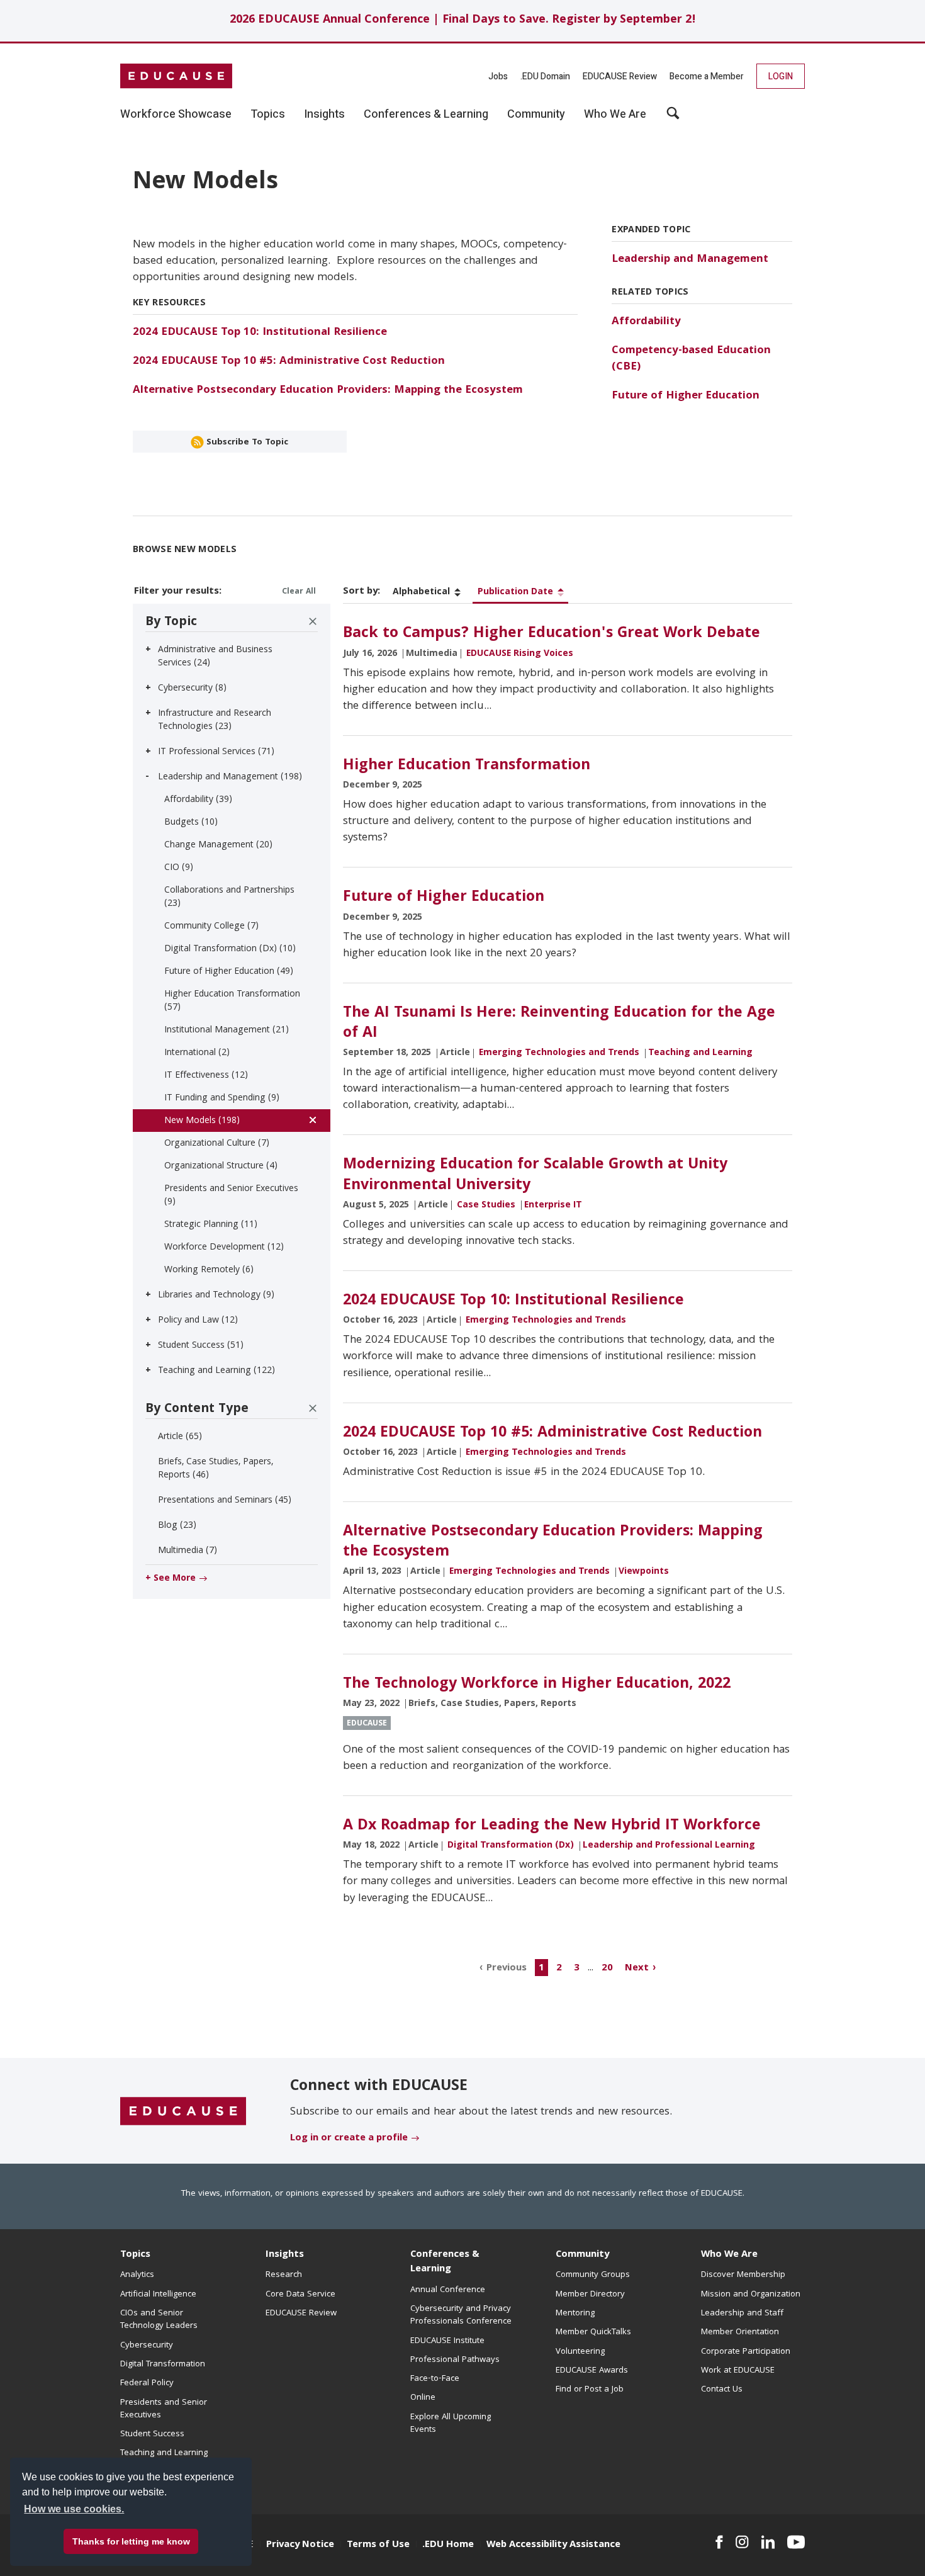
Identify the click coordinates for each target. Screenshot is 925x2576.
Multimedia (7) (188, 1551)
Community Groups (593, 2275)
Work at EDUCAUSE (738, 2371)
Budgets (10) (191, 823)
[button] (734, 2547)
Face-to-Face (435, 2379)
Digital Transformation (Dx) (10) (230, 949)
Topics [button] (268, 115)
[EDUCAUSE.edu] (176, 76)
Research (284, 2275)
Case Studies (486, 1206)
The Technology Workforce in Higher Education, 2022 (537, 1685)
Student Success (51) (201, 1346)
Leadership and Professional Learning (669, 1846)
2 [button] (559, 1968)
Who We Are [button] (615, 115)
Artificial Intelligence (158, 2295)
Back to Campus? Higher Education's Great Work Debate (552, 634)
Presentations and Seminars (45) (225, 1501)
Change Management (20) (218, 845)
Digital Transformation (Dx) (511, 1846)
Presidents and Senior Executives (164, 2409)
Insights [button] (324, 115)
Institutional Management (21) (227, 1031)
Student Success (152, 2434)
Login (781, 76)
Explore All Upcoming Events (451, 2424)
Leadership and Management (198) (230, 777)
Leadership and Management (690, 260)
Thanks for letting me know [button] (131, 2541)
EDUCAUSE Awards (592, 2371)
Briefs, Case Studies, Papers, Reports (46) (216, 1469)
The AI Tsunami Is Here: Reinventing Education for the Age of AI (559, 1024)
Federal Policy (147, 2383)
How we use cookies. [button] (74, 2509)
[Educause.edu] (183, 2111)
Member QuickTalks (593, 2332)
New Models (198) (202, 1121)
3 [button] (577, 1968)
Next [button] (637, 1968)
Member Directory (590, 2295)
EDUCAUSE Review (620, 76)
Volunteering (580, 2352)
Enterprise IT (553, 1206)
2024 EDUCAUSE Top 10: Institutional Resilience (260, 333)
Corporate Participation (746, 2352)
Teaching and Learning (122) (216, 1371)
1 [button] (541, 1968)
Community (582, 2255)
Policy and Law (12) (198, 1321)
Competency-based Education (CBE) (691, 359)
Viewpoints (644, 1572)
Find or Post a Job (590, 2390)
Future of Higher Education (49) (229, 972)
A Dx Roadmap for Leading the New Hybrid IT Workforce (552, 1826)
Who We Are (729, 2255)
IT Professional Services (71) (216, 752)
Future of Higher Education (686, 396)
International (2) (197, 1053)
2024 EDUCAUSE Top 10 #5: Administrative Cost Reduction (289, 362)
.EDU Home (448, 2545)
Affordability (646, 322)
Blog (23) (177, 1526)
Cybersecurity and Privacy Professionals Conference (461, 2315)
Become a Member (707, 76)
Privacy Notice (300, 2545)
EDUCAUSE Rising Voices (520, 654)
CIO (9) (179, 868)
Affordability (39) (198, 800)
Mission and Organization (751, 2295)
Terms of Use (378, 2545)
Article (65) (180, 1437)
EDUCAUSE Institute (447, 2341)
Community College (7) (211, 927)
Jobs (498, 76)
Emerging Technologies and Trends (559, 1053)
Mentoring (575, 2313)
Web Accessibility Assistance (553, 2545)
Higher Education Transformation (467, 766)
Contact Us (722, 2390)
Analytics (137, 2275)
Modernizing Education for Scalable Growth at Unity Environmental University (535, 1175)
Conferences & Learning (445, 2262)
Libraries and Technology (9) (216, 1296)
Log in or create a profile (349, 2138)
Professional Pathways (455, 2360)
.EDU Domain (545, 76)
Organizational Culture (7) (217, 1144)
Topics (135, 2255)
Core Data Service (300, 2295)
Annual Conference (448, 2290)
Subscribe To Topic (246, 443)
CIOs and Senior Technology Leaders (159, 2320)
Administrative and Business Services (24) (215, 657)
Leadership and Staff (742, 2313)
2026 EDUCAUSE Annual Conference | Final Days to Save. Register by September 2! (463, 20)
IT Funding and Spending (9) (222, 1099)
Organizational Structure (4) (221, 1167)
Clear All (299, 592)
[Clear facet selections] (313, 621)
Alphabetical (421, 592)
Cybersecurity (147, 2346)
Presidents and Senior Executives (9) (231, 1196)
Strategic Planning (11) (211, 1225)
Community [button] (536, 115)
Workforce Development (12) (224, 1248)
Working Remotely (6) (209, 1270)
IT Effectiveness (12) (206, 1076)
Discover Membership (743, 2275)
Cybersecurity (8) (192, 689)
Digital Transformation (163, 2364)
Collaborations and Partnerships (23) (229, 897)
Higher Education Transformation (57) (232, 1001)
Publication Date (515, 592)
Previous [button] (507, 1968)
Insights (285, 2255)
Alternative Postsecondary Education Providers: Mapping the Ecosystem (328, 391)
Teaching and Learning (700, 1053)
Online (423, 2398)
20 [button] (607, 1968)
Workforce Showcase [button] (176, 115)
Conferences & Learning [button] (426, 115)
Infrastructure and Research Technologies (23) (215, 720)
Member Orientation (740, 2332)
